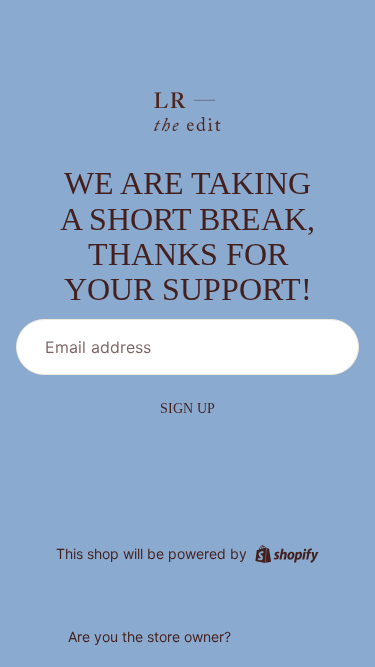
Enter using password (187, 594)
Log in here (271, 636)
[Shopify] (286, 554)
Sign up (187, 408)
